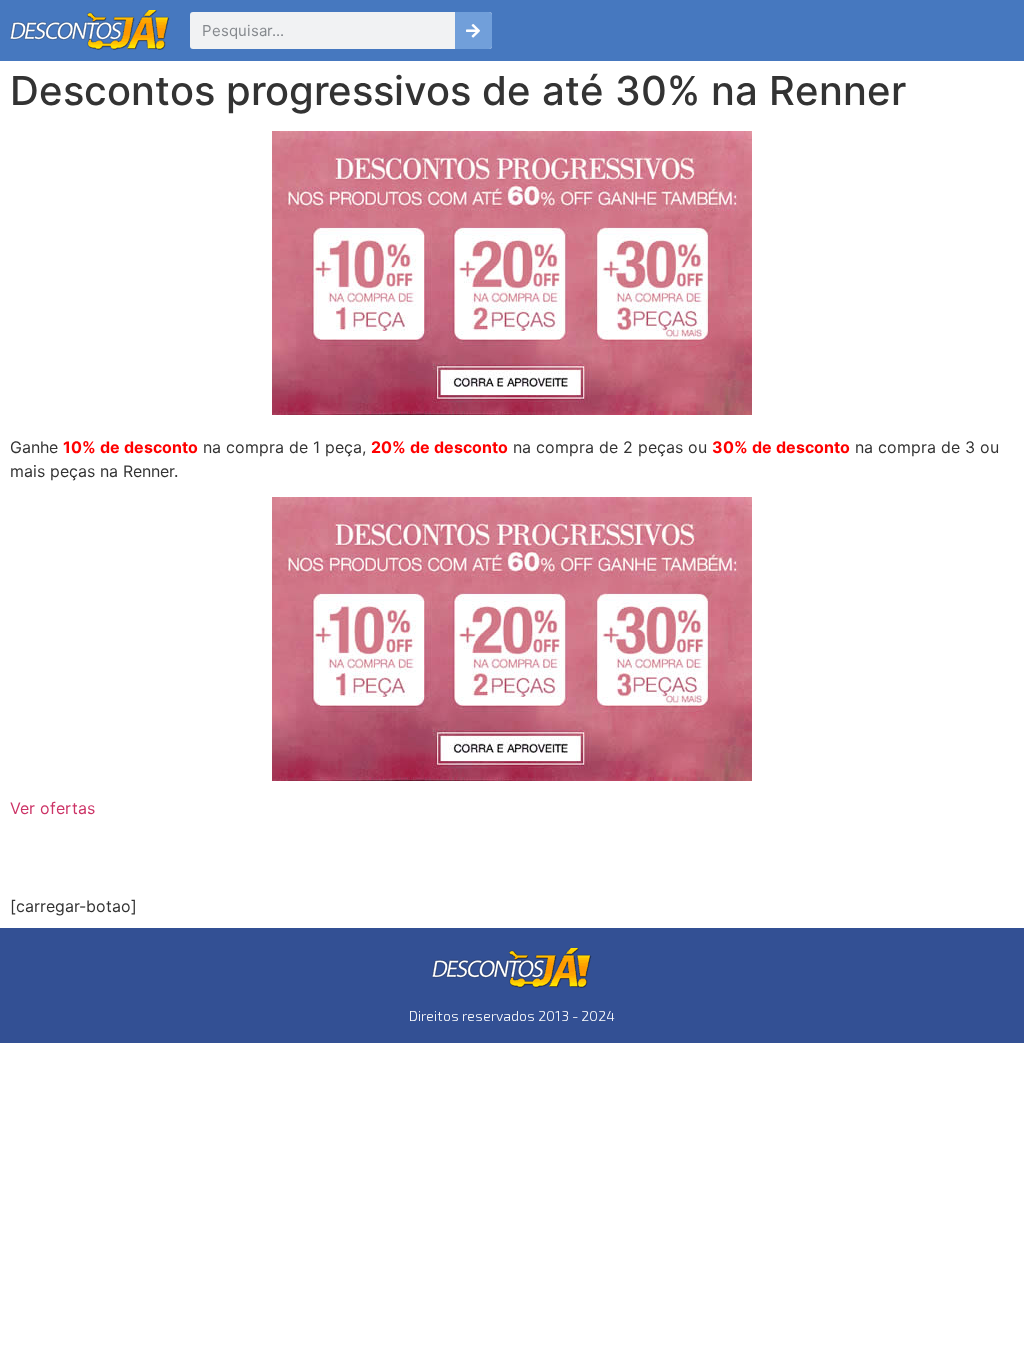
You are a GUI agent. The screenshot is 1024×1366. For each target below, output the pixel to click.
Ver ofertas (52, 808)
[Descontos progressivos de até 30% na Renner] (512, 639)
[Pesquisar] (473, 30)
